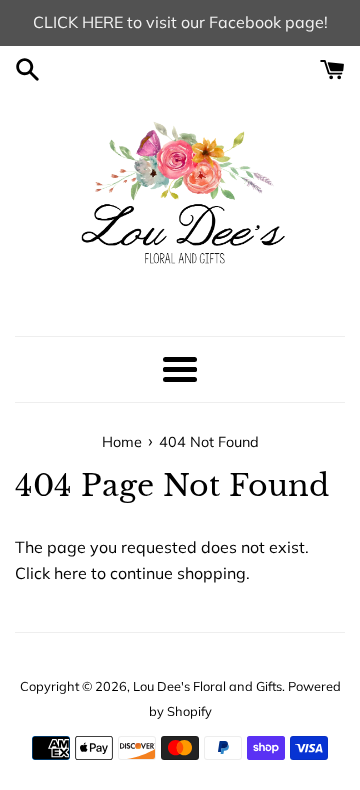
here (70, 573)
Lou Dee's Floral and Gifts (207, 686)
